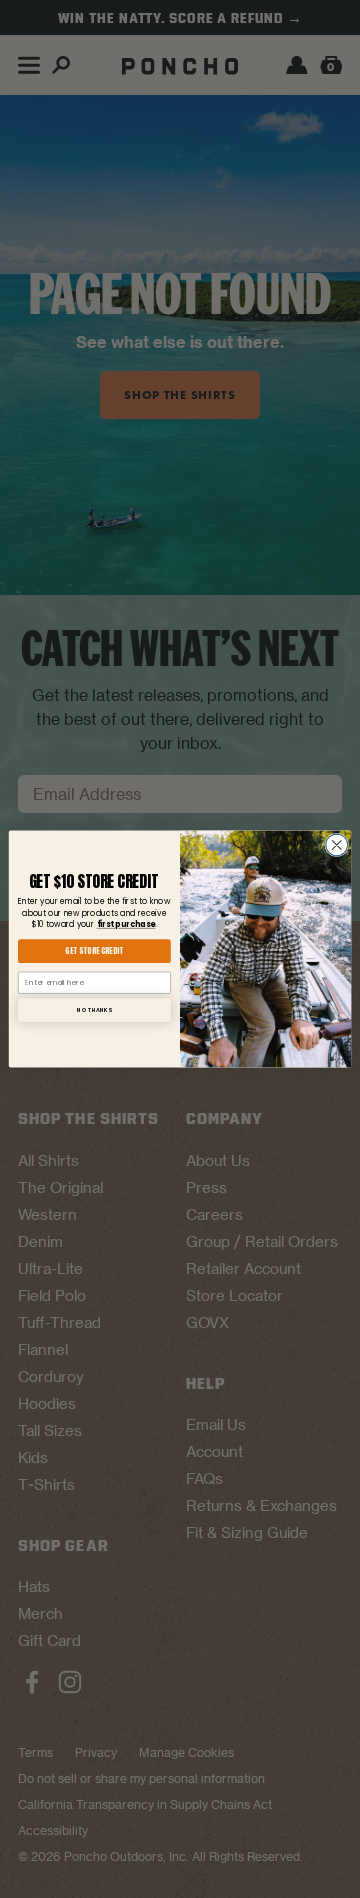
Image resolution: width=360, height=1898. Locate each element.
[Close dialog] (337, 845)
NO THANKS (94, 1009)
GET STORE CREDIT (94, 951)
